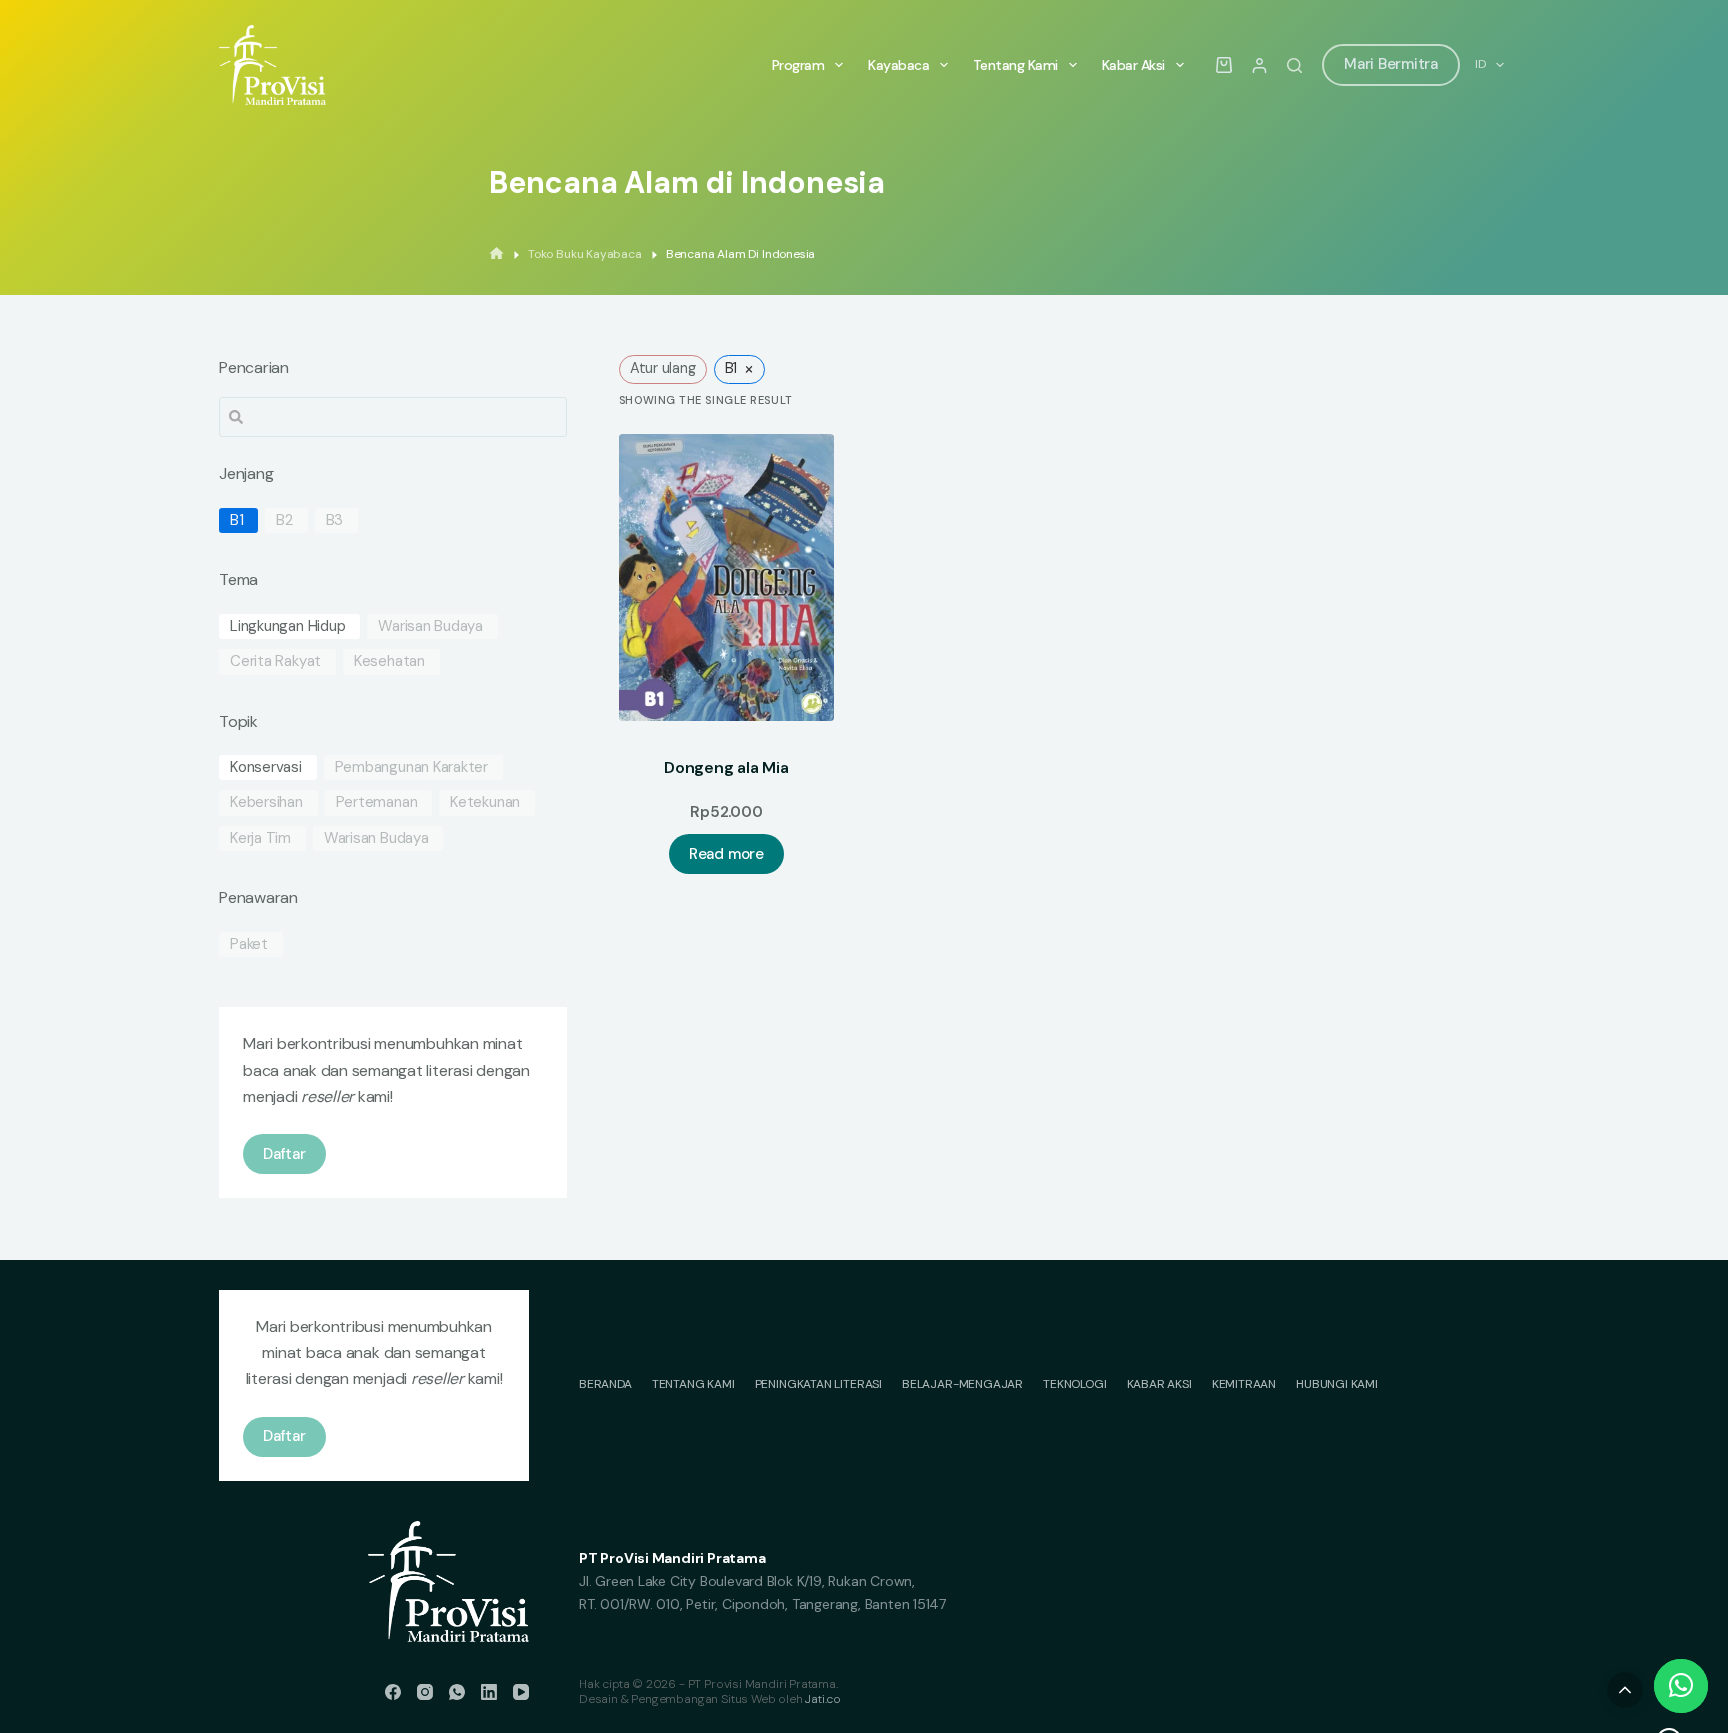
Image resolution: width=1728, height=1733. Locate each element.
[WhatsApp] (457, 1692)
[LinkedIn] (489, 1692)
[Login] (1259, 65)
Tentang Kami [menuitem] (1015, 65)
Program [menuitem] (798, 65)
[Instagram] (425, 1692)
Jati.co (823, 1699)
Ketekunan (485, 802)
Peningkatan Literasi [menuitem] (818, 1384)
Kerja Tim (260, 838)
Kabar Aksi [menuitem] (1133, 65)
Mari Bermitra (1391, 64)
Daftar (284, 1154)
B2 (284, 520)
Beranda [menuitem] (605, 1384)
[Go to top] (1625, 1690)
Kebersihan (266, 802)
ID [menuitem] (1480, 64)
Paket (249, 944)
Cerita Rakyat (275, 661)
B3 (335, 520)
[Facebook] (393, 1692)
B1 (237, 520)
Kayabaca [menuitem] (898, 65)
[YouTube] (521, 1692)
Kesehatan (389, 661)
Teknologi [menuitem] (1074, 1384)
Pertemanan (377, 802)
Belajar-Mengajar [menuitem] (962, 1384)
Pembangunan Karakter (412, 767)
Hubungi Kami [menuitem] (1337, 1384)
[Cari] (1294, 65)
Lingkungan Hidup (287, 626)
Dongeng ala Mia (726, 767)
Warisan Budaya (430, 626)
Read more (726, 854)
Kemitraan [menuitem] (1244, 1384)
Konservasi (266, 767)
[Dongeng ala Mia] (726, 577)
